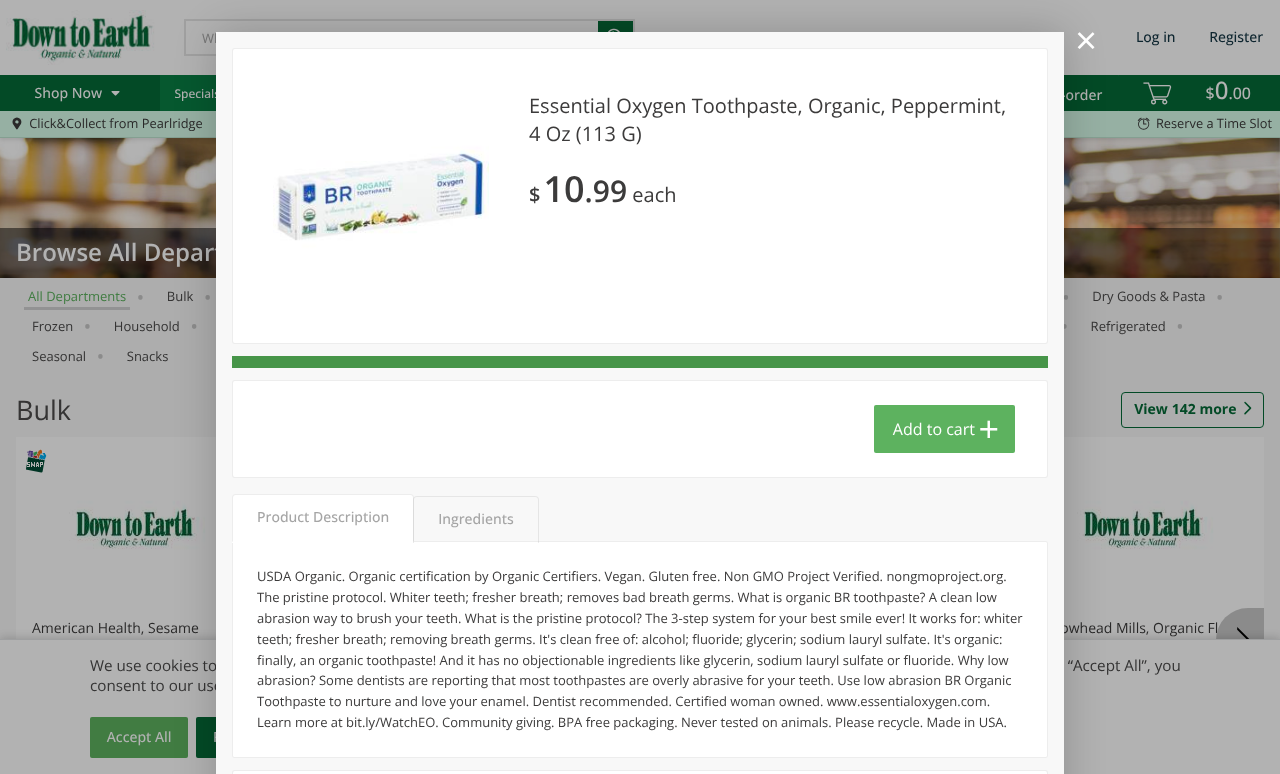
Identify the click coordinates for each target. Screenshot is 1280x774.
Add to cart (934, 429)
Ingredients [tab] (475, 519)
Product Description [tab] (323, 517)
